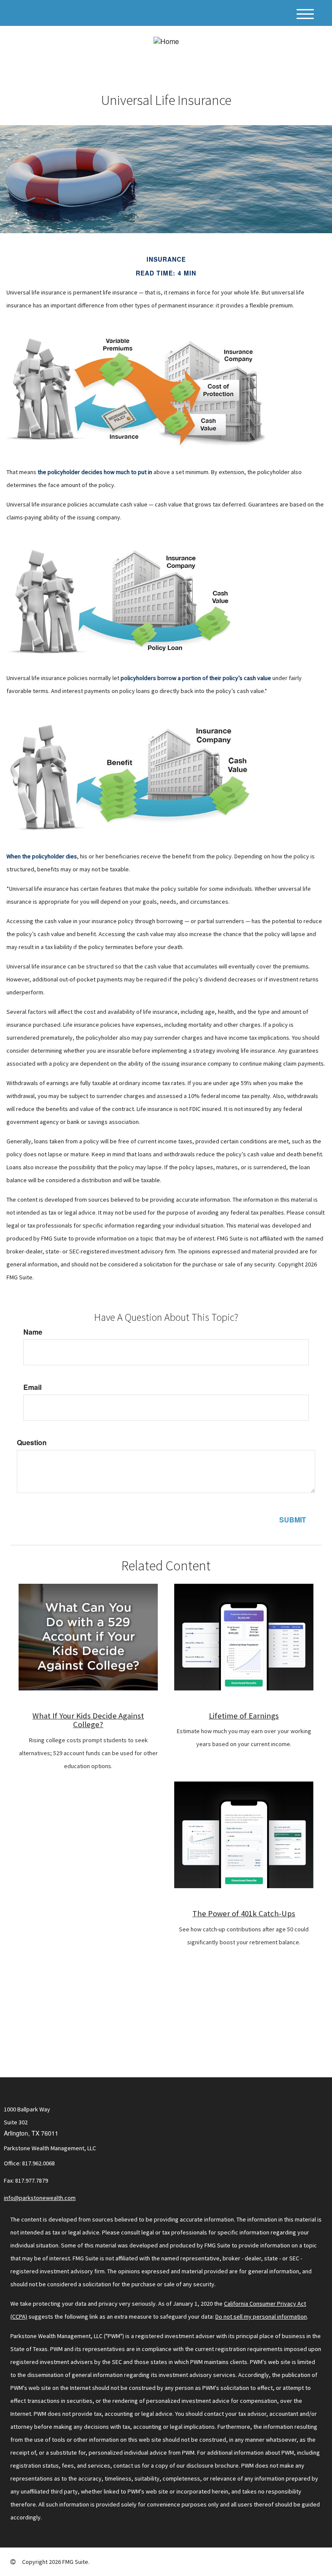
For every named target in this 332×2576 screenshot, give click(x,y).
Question (32, 1443)
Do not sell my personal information (261, 2317)
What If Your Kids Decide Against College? (88, 1720)
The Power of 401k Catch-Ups (244, 1913)
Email (32, 1387)
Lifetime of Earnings (244, 1716)
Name (33, 1332)
